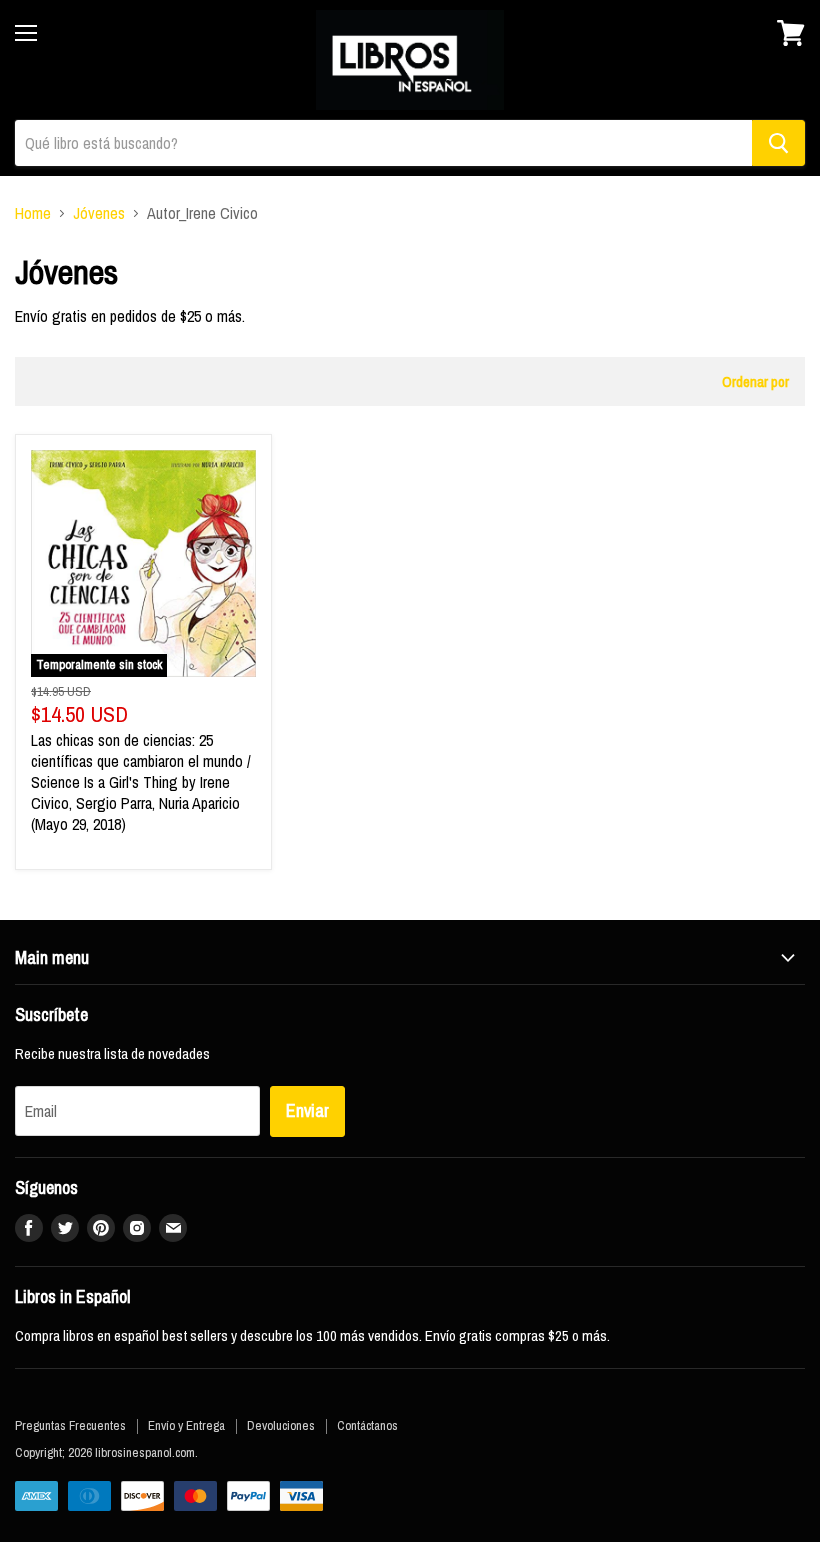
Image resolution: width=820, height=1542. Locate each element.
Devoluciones (281, 1425)
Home (33, 213)
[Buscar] (778, 143)
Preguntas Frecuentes (70, 1425)
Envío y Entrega (186, 1425)
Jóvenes (99, 213)
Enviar (307, 1110)
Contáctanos (367, 1425)
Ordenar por (755, 381)
